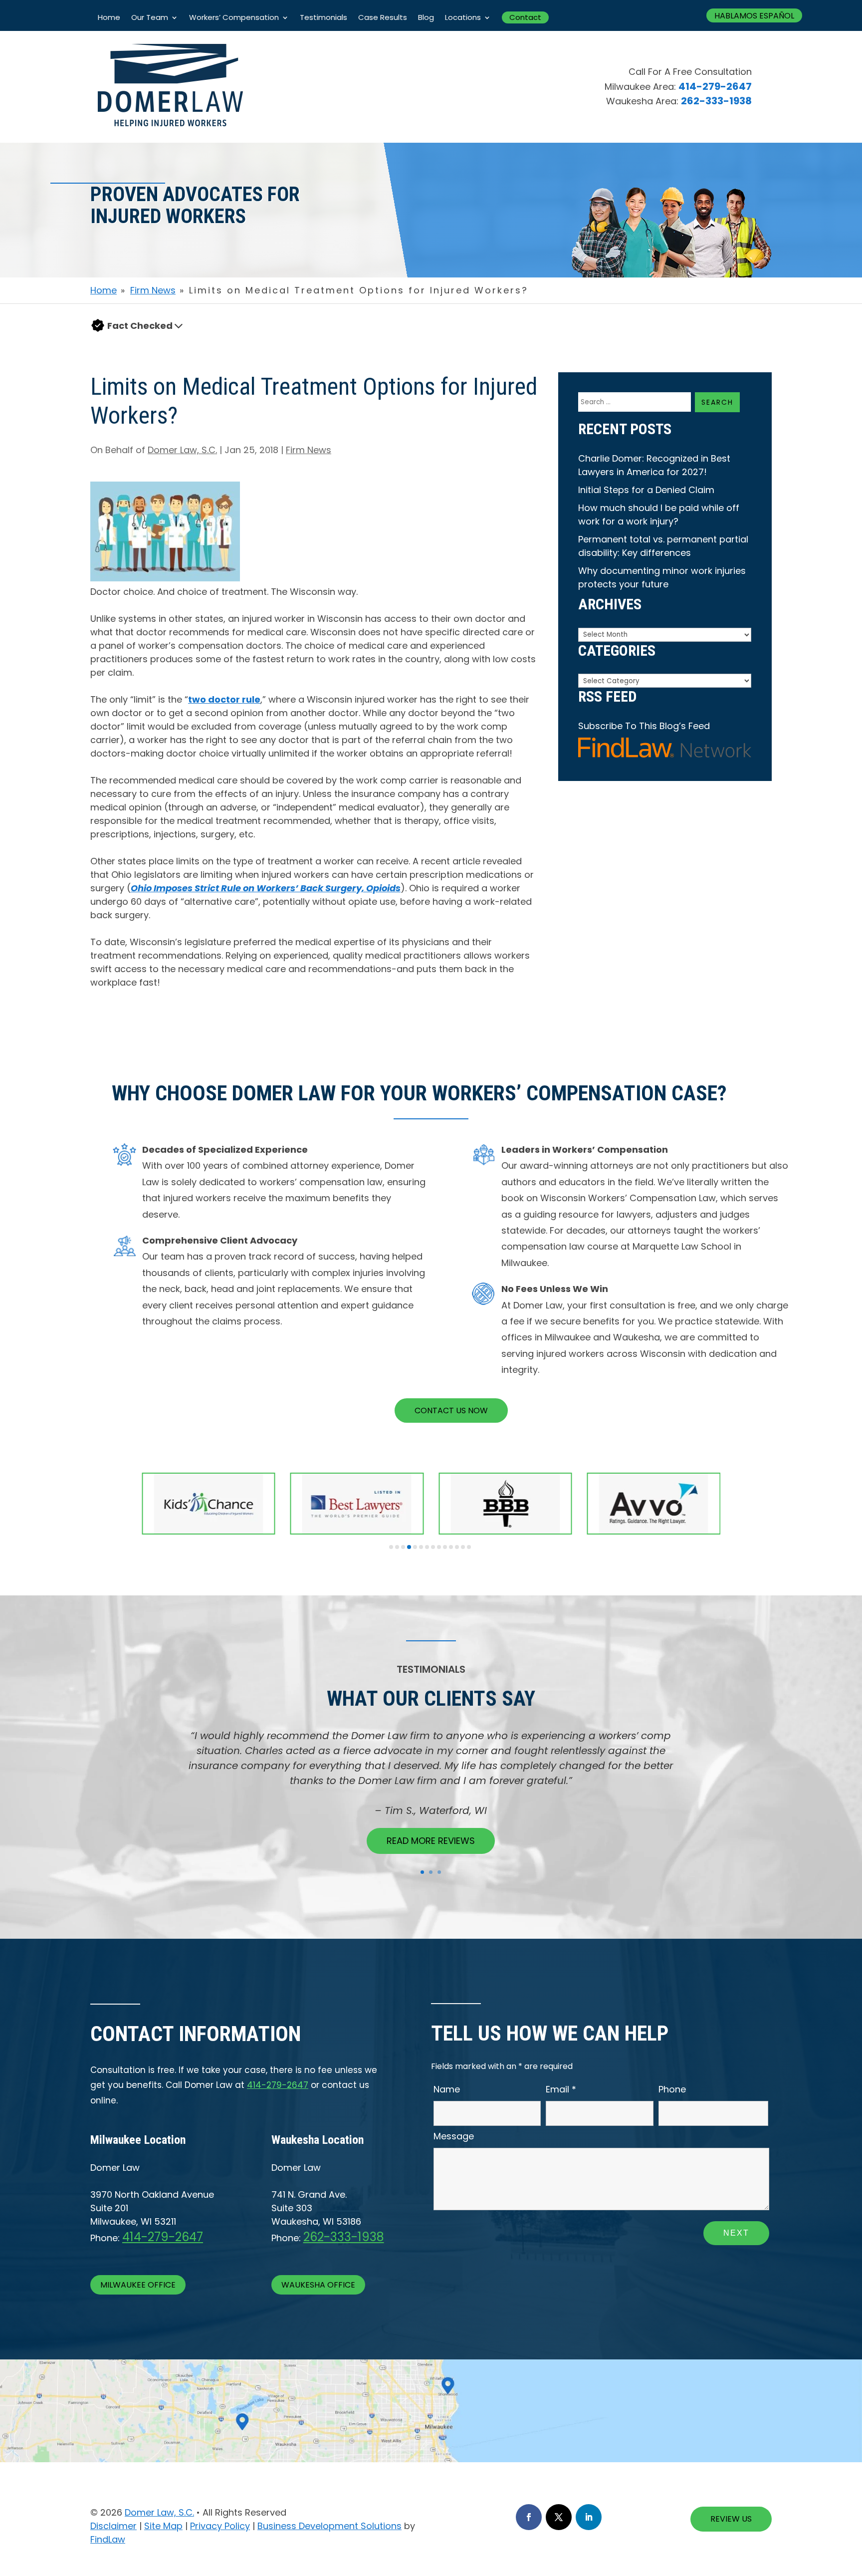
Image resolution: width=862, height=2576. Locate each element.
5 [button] (415, 1547)
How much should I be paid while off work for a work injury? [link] (659, 515)
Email (561, 2089)
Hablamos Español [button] (754, 16)
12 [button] (457, 1547)
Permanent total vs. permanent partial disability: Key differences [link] (663, 546)
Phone (672, 2089)
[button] (179, 326)
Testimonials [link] (323, 17)
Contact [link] (525, 17)
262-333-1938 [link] (716, 101)
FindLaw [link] (108, 2539)
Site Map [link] (163, 2526)
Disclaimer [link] (113, 2526)
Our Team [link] (150, 17)
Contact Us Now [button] (451, 1411)
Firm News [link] (309, 450)
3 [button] (403, 1547)
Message (454, 2136)
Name (447, 2089)
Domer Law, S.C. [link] (182, 450)
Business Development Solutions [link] (329, 2526)
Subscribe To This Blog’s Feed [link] (644, 726)
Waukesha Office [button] (318, 2285)
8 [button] (433, 1547)
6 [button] (421, 1547)
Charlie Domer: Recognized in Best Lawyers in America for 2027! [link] (654, 465)
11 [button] (451, 1547)
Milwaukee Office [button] (138, 2285)
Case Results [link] (383, 17)
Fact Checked (140, 326)
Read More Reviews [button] (431, 1841)
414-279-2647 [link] (715, 86)
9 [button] (439, 1547)
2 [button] (397, 1547)
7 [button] (427, 1547)
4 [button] (409, 1547)
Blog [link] (426, 17)
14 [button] (469, 1547)
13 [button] (463, 1547)
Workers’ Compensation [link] (234, 17)
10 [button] (445, 1547)
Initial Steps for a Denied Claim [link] (646, 490)
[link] (170, 139)
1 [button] (391, 1547)
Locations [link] (463, 17)
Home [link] (109, 17)
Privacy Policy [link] (220, 2526)
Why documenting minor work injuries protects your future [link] (662, 577)
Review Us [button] (731, 2519)
